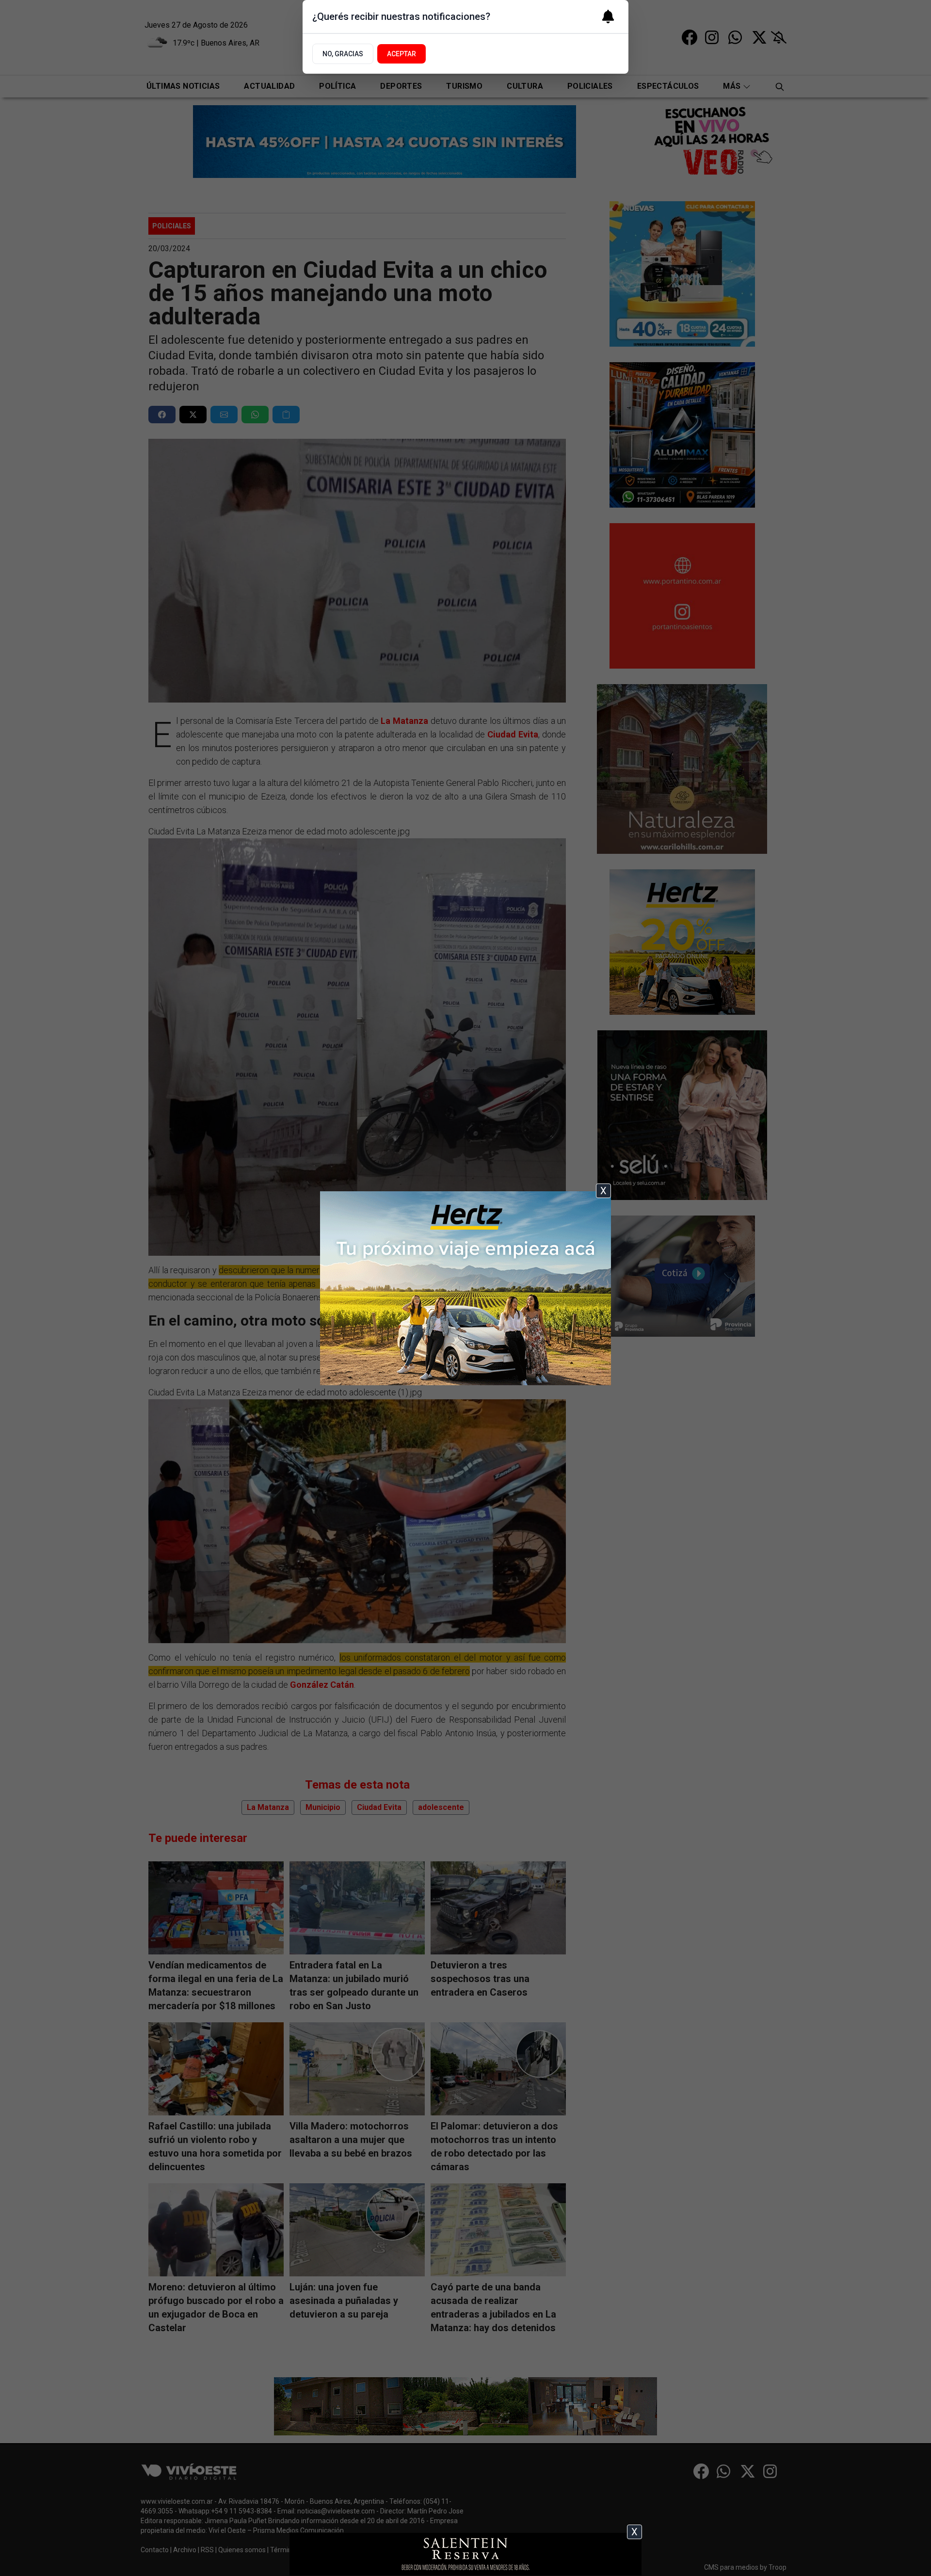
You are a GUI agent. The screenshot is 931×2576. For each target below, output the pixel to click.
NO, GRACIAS (343, 54)
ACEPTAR (401, 54)
